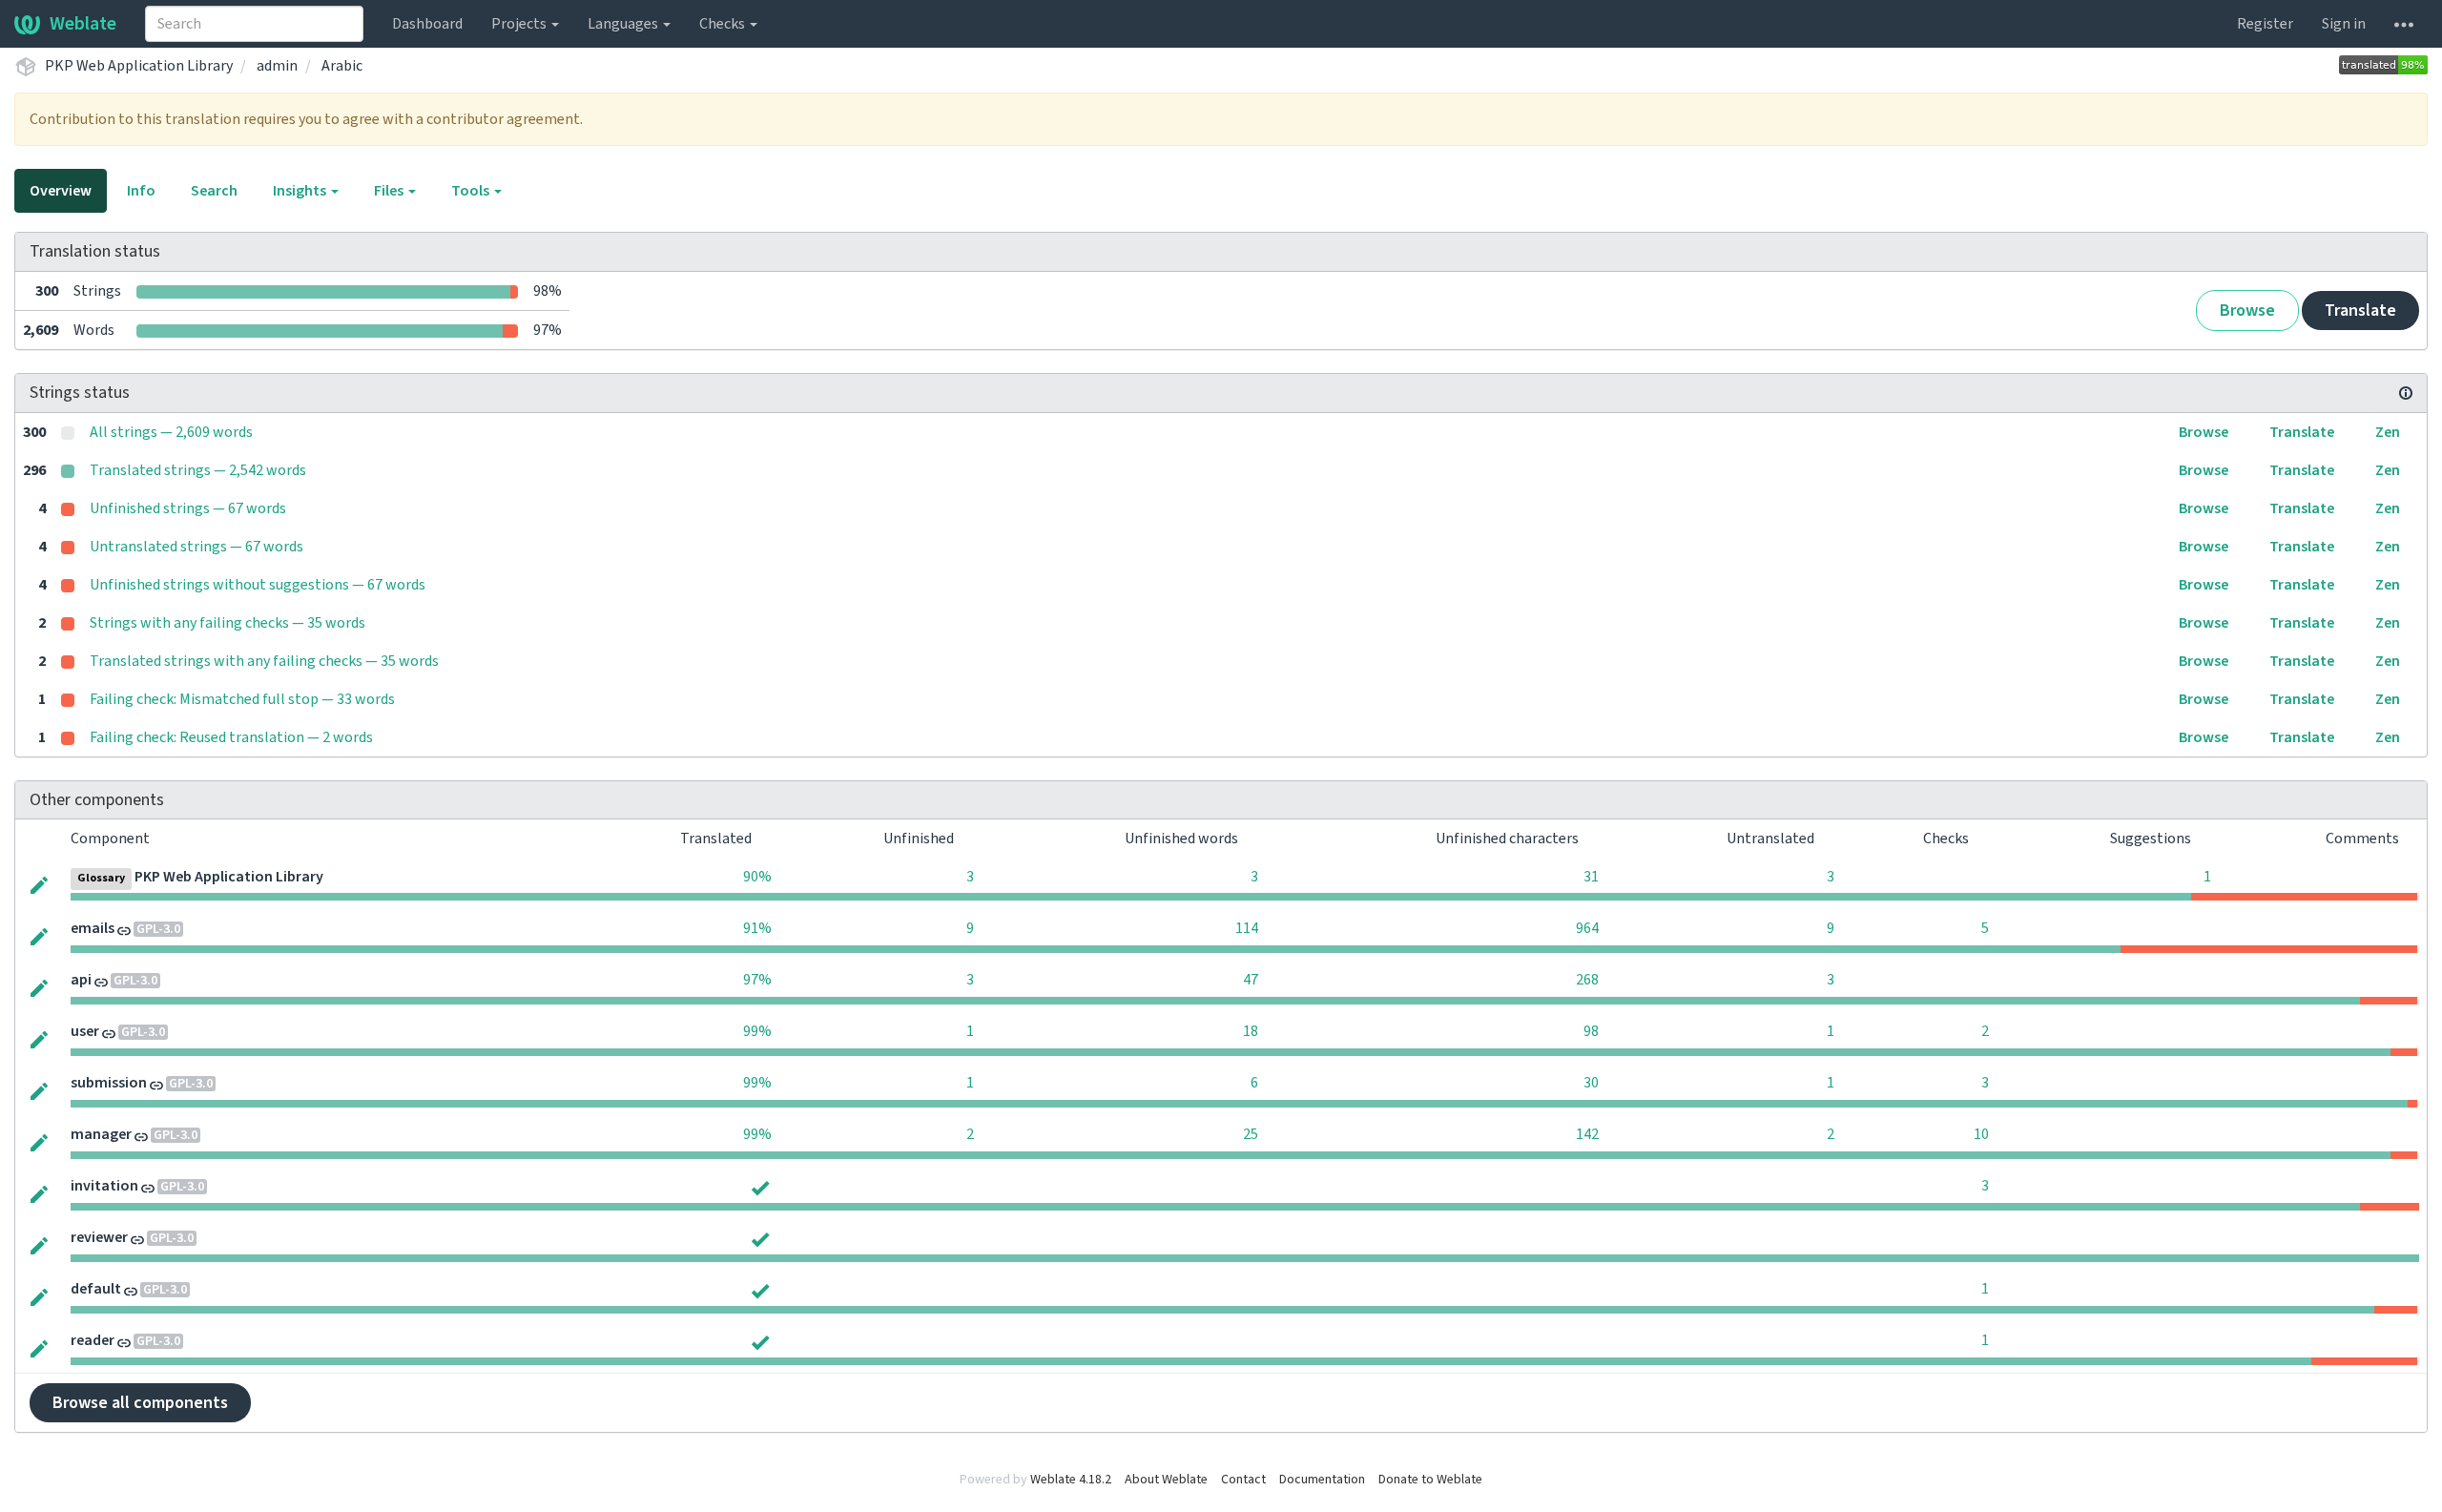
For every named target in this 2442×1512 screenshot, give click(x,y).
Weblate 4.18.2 (1071, 1480)
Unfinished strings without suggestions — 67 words (258, 585)
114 (1247, 928)
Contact (1243, 1480)
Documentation (1322, 1480)
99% (757, 1031)
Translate (2360, 311)
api (81, 980)
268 (1587, 980)
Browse (2247, 311)
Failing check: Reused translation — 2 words (231, 737)
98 (1591, 1031)
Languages (624, 24)
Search (214, 191)
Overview (61, 191)
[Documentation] (2406, 393)
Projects (520, 24)
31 (1591, 877)
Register (2265, 24)
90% (757, 877)
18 (1251, 1031)
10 (1981, 1134)
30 (1591, 1083)
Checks (724, 24)
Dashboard (427, 24)
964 (1587, 928)
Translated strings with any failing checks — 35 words (264, 661)
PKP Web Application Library (139, 66)
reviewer (99, 1237)
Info (141, 191)
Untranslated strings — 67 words (197, 547)
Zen (2388, 432)
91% (757, 928)
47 (1251, 980)
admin (277, 66)
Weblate (83, 24)
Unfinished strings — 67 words (188, 508)
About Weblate (1166, 1480)
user (85, 1031)
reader (93, 1340)
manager (101, 1134)
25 (1251, 1134)
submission (109, 1083)
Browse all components (140, 1403)
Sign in (2344, 24)
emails (93, 928)
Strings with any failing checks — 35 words (228, 623)
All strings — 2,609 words (171, 432)
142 (1587, 1134)
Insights (301, 191)
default (96, 1289)
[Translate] (39, 883)
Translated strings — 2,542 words (198, 470)
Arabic (342, 66)
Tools (472, 191)
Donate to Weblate (1430, 1480)
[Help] (2404, 24)
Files (390, 191)
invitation (104, 1186)
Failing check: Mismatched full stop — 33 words (242, 699)
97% (757, 980)
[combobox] (254, 24)
